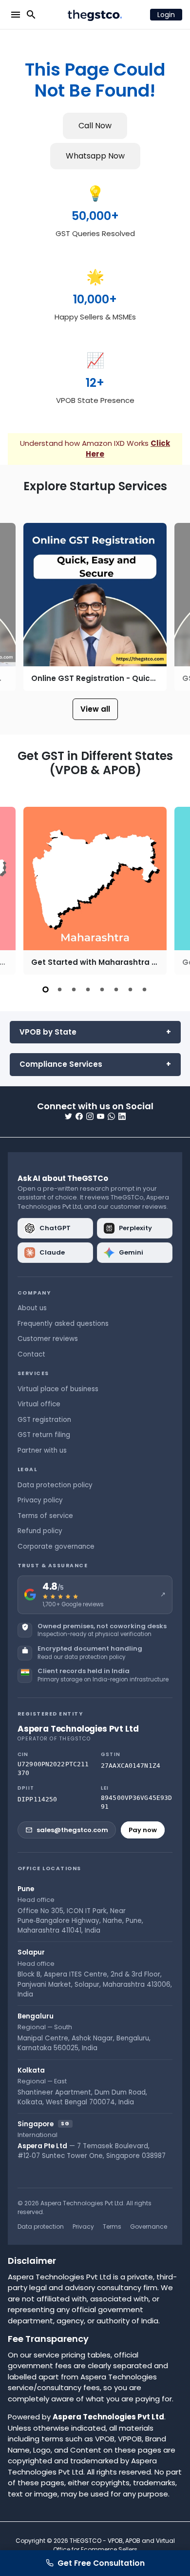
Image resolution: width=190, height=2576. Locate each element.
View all (95, 709)
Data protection (41, 2227)
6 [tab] (116, 989)
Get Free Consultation (101, 2563)
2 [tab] (60, 989)
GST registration (44, 1420)
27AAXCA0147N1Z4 (131, 1766)
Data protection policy (55, 1485)
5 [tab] (102, 989)
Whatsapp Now (95, 156)
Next (173, 607)
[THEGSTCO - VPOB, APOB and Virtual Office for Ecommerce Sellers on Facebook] (79, 1116)
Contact (31, 1354)
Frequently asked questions (63, 1324)
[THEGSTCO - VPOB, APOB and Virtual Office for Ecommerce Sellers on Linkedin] (122, 1116)
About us (32, 1308)
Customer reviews (48, 1339)
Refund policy (40, 1531)
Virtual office (39, 1404)
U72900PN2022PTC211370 (53, 1768)
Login (166, 15)
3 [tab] (74, 989)
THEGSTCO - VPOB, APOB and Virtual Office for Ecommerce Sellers (114, 2545)
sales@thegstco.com (72, 1830)
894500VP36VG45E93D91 (136, 1802)
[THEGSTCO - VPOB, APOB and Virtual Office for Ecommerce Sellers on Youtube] (101, 1116)
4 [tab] (88, 989)
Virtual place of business (58, 1389)
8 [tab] (144, 989)
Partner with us (42, 1450)
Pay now (143, 1830)
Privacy (83, 2227)
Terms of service (45, 1516)
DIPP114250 (37, 1799)
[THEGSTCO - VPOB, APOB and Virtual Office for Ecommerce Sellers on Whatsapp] (111, 1116)
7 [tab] (130, 989)
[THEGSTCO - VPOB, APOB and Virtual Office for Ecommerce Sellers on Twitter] (68, 1116)
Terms (112, 2227)
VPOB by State (48, 1032)
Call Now (95, 126)
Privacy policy (40, 1500)
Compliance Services (61, 1064)
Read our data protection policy (81, 1657)
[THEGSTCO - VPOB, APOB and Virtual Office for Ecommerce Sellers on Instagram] (90, 1116)
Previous (17, 607)
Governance (149, 2227)
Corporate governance (56, 1547)
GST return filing (44, 1435)
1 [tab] (46, 989)
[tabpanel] (95, 891)
